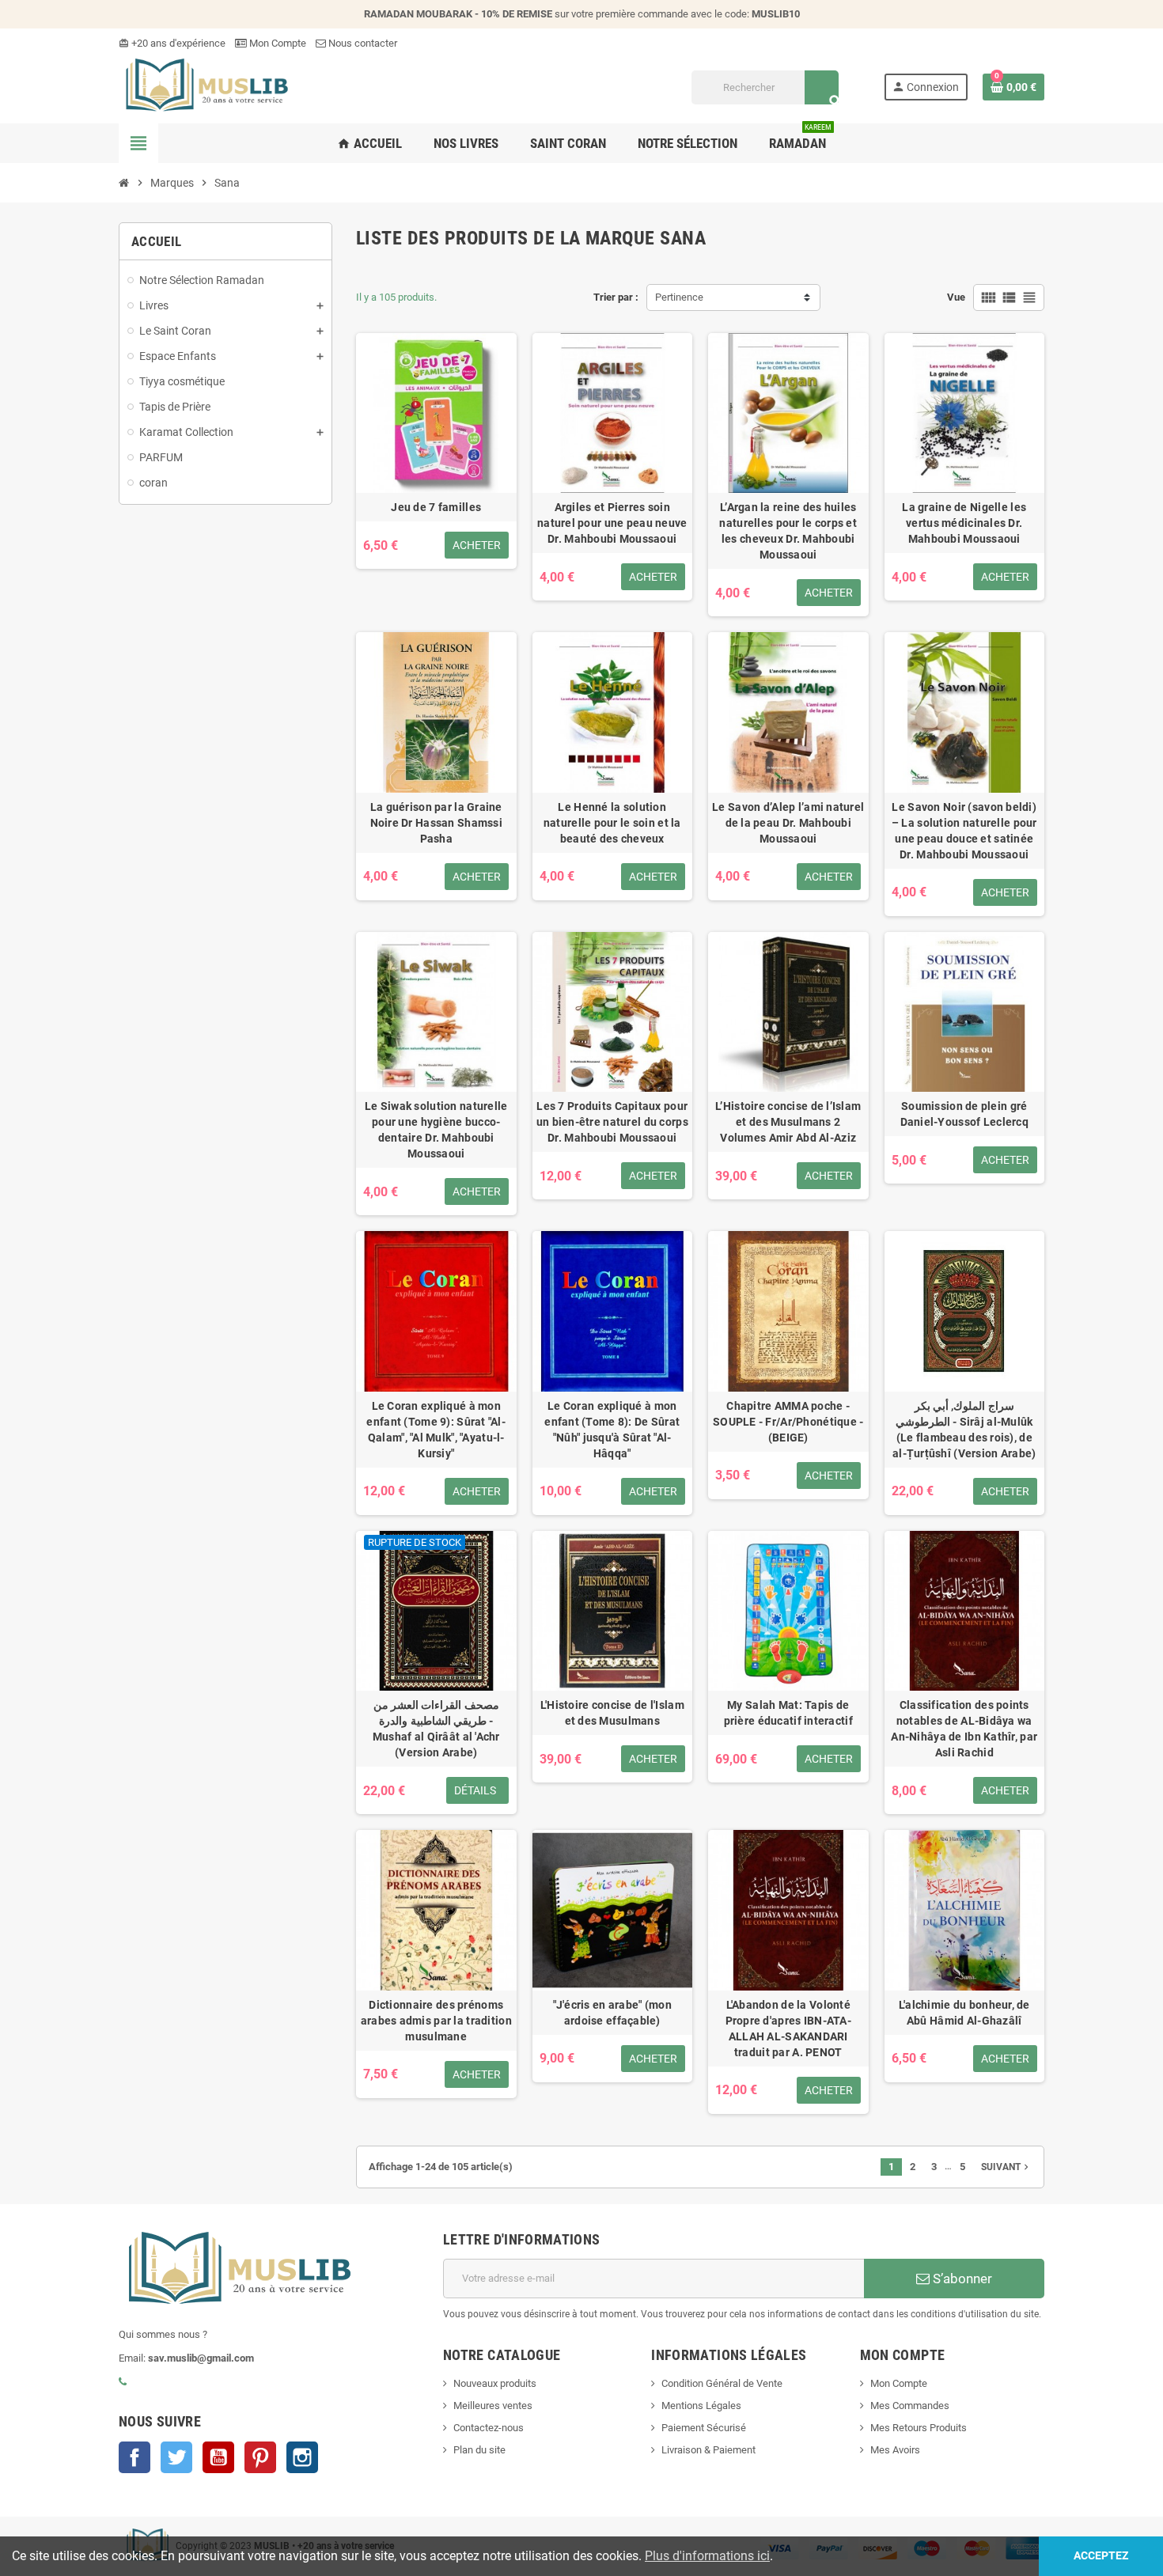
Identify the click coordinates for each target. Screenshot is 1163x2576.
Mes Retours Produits (919, 2428)
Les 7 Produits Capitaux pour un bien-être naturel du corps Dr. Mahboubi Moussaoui (612, 1122)
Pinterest (260, 2457)
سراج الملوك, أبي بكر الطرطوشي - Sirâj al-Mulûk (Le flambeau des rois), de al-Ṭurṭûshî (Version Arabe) (964, 1430)
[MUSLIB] (205, 87)
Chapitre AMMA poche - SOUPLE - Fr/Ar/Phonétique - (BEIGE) (788, 1422)
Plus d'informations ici (707, 2556)
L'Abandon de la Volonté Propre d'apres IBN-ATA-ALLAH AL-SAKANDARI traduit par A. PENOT (788, 2029)
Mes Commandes (910, 2406)
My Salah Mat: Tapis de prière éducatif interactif (788, 1713)
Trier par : (616, 297)
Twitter (176, 2457)
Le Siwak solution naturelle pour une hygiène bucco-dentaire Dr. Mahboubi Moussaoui (436, 1130)
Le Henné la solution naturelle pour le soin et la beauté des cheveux (612, 823)
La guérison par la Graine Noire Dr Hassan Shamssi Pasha (436, 823)
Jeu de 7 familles (436, 507)
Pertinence (679, 297)
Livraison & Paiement (708, 2450)
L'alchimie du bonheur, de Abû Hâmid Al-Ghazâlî (964, 2013)
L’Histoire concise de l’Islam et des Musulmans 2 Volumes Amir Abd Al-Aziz (788, 1122)
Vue (956, 297)
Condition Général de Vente (722, 2383)
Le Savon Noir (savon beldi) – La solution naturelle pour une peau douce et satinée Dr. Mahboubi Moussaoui (964, 831)
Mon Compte (277, 43)
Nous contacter (362, 43)
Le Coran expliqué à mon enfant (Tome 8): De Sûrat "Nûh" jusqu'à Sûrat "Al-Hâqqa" (612, 1430)
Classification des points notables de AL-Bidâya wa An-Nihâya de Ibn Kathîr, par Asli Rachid (964, 1729)
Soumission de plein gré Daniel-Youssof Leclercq (964, 1114)
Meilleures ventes (493, 2406)
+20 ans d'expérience (172, 43)
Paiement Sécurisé (704, 2428)
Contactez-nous (489, 2428)
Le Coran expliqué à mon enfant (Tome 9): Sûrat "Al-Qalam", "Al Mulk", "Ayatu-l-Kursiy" (436, 1430)
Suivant (1006, 2167)
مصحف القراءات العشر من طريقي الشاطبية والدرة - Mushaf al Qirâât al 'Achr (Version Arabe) (436, 1729)
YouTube (218, 2457)
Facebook (134, 2457)
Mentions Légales (701, 2406)
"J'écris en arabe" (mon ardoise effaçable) (612, 2013)
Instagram (302, 2457)
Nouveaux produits (495, 2383)
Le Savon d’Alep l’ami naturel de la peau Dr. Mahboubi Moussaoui (788, 823)
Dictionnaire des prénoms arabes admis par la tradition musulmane (436, 2021)
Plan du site (479, 2450)
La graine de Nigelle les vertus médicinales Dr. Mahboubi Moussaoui (964, 523)
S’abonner (961, 2279)
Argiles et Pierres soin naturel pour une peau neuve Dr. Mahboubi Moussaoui (612, 523)
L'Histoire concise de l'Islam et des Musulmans (612, 1713)
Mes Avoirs (895, 2450)
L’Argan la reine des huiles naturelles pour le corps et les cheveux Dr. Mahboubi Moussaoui (788, 531)
